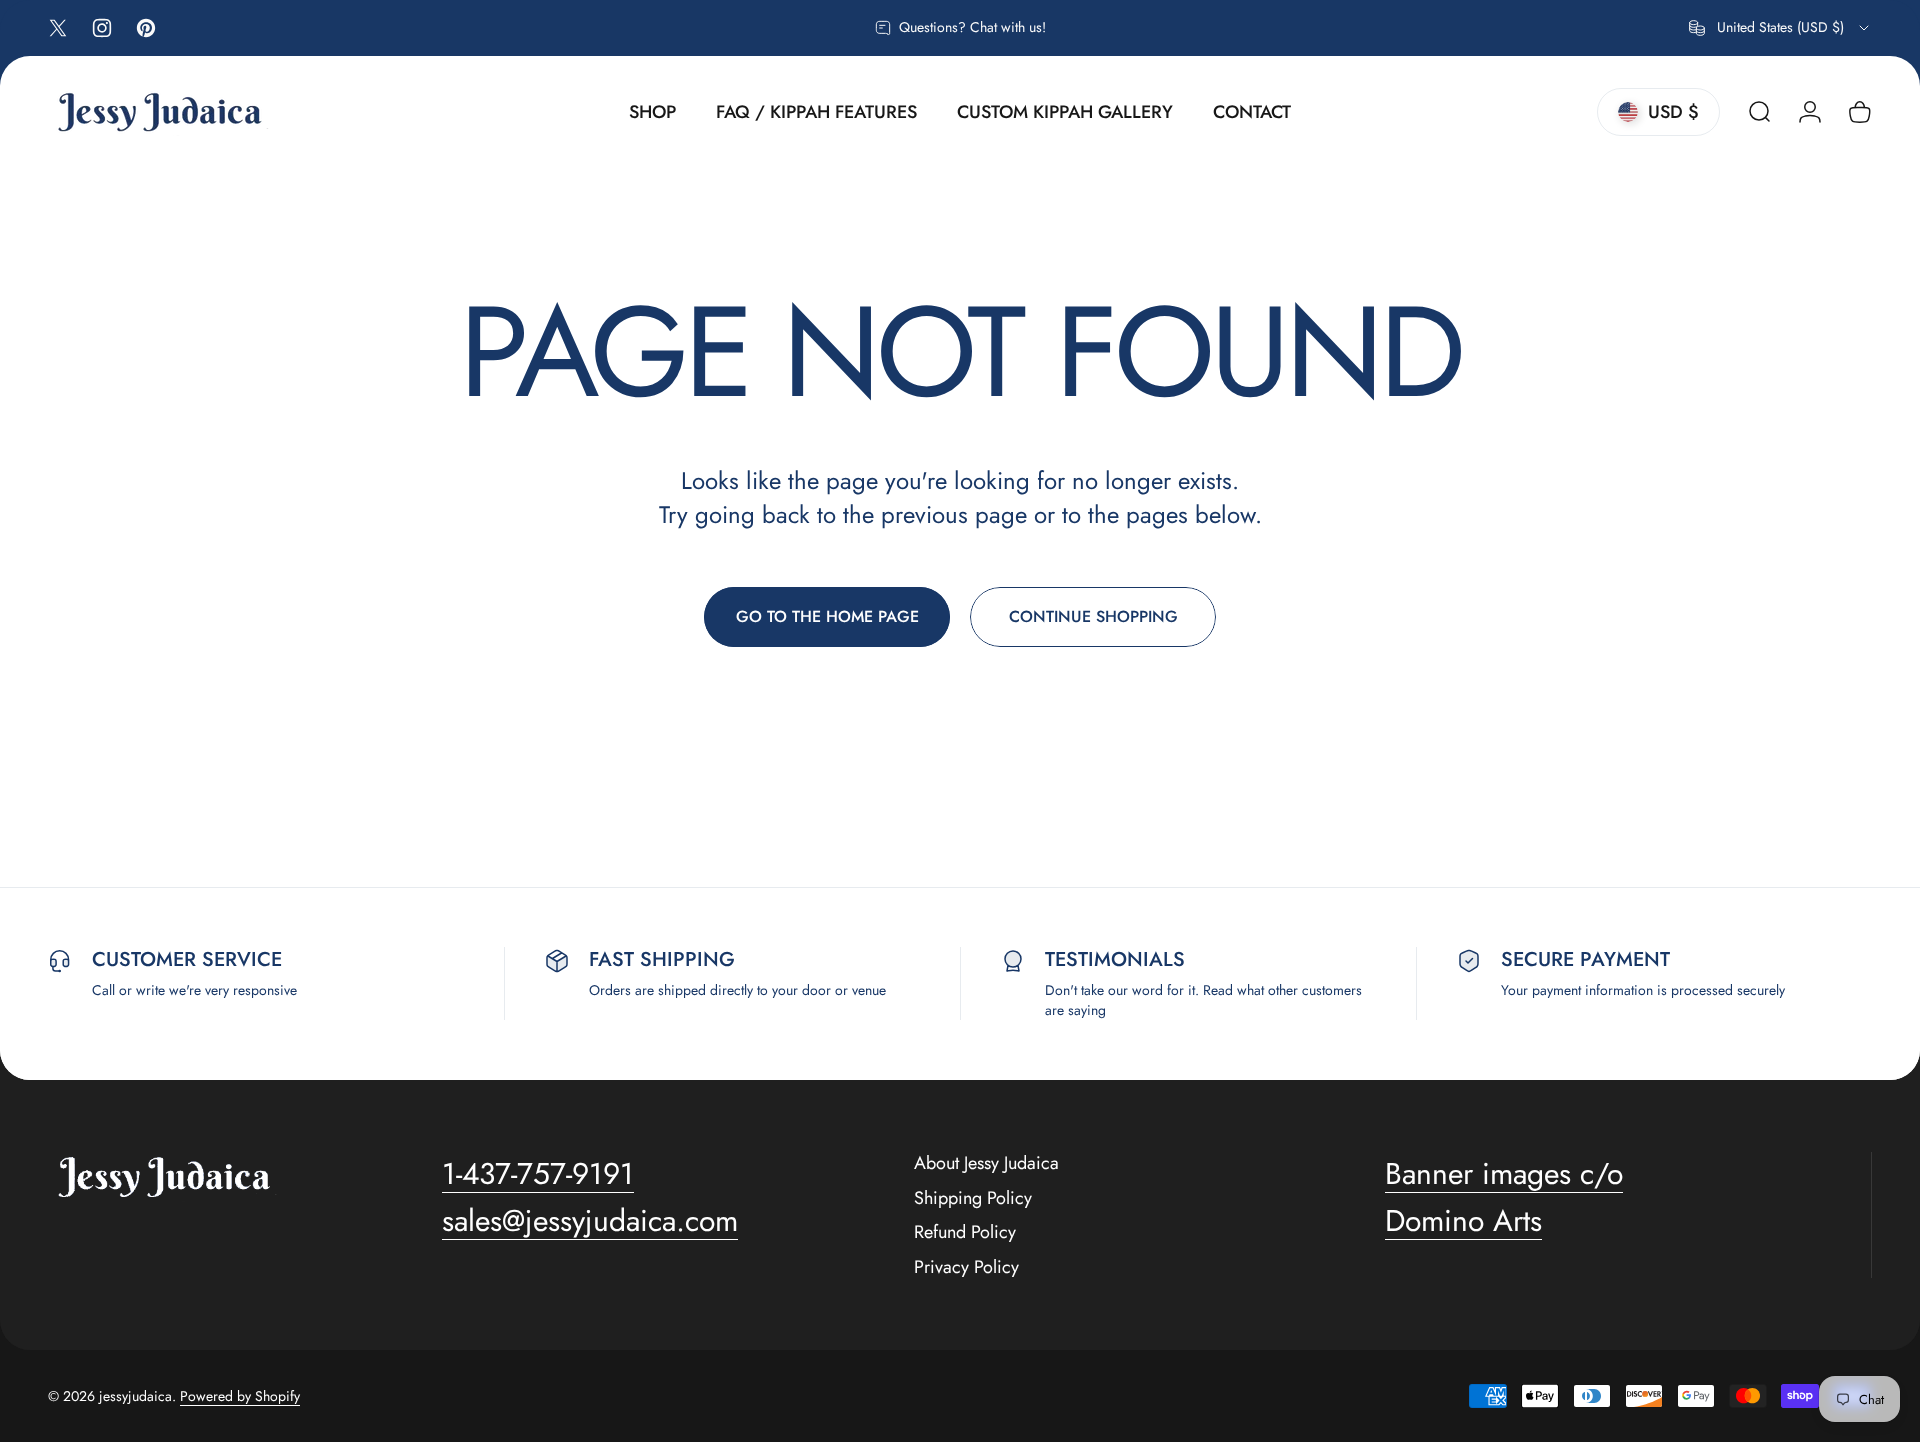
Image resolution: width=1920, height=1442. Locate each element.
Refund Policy (965, 1232)
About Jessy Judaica (986, 1163)
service (242, 959)
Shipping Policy (973, 1198)
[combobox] (1780, 28)
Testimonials (1115, 959)
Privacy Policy (966, 1267)
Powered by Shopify (240, 1396)
